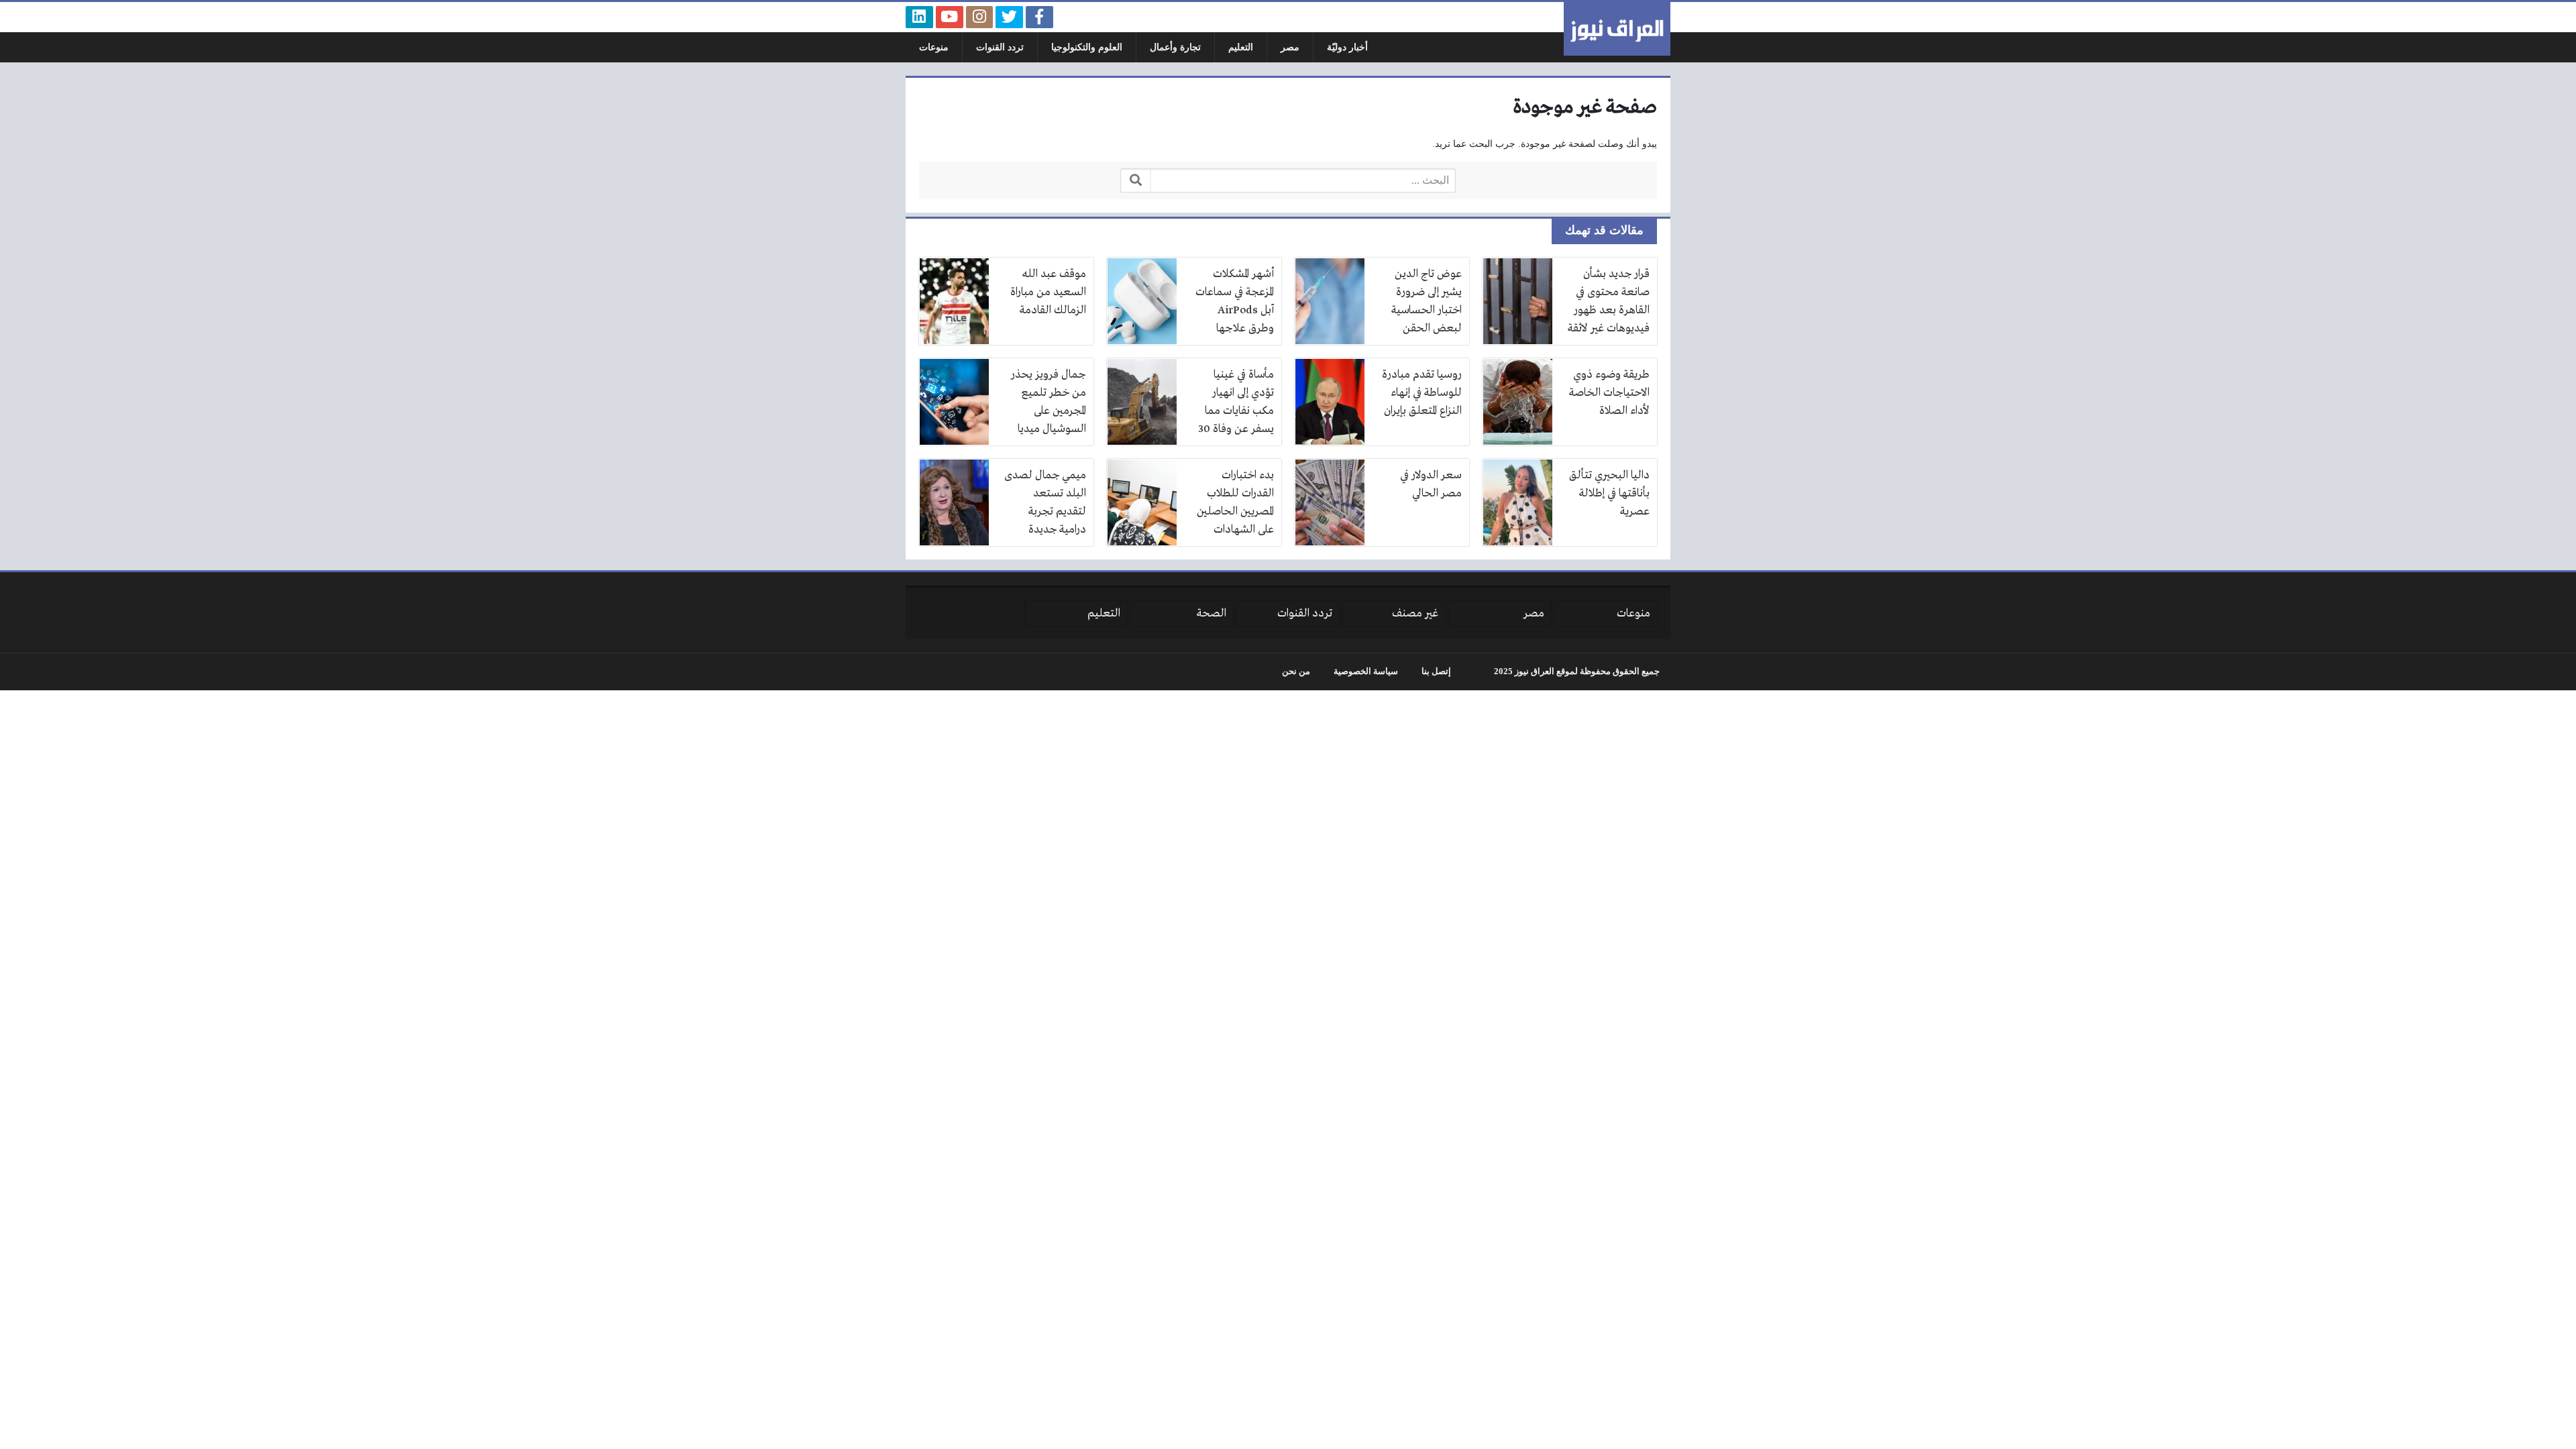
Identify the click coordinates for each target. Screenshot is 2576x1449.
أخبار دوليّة (1347, 47)
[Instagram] (980, 17)
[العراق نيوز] (1617, 29)
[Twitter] (1009, 17)
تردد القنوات (1000, 47)
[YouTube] (950, 17)
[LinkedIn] (919, 17)
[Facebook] (1039, 17)
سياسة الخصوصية (1366, 672)
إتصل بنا (1436, 672)
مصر (1290, 47)
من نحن (1296, 672)
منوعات (934, 47)
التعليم (1241, 47)
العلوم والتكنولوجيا (1087, 47)
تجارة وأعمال (1175, 47)
